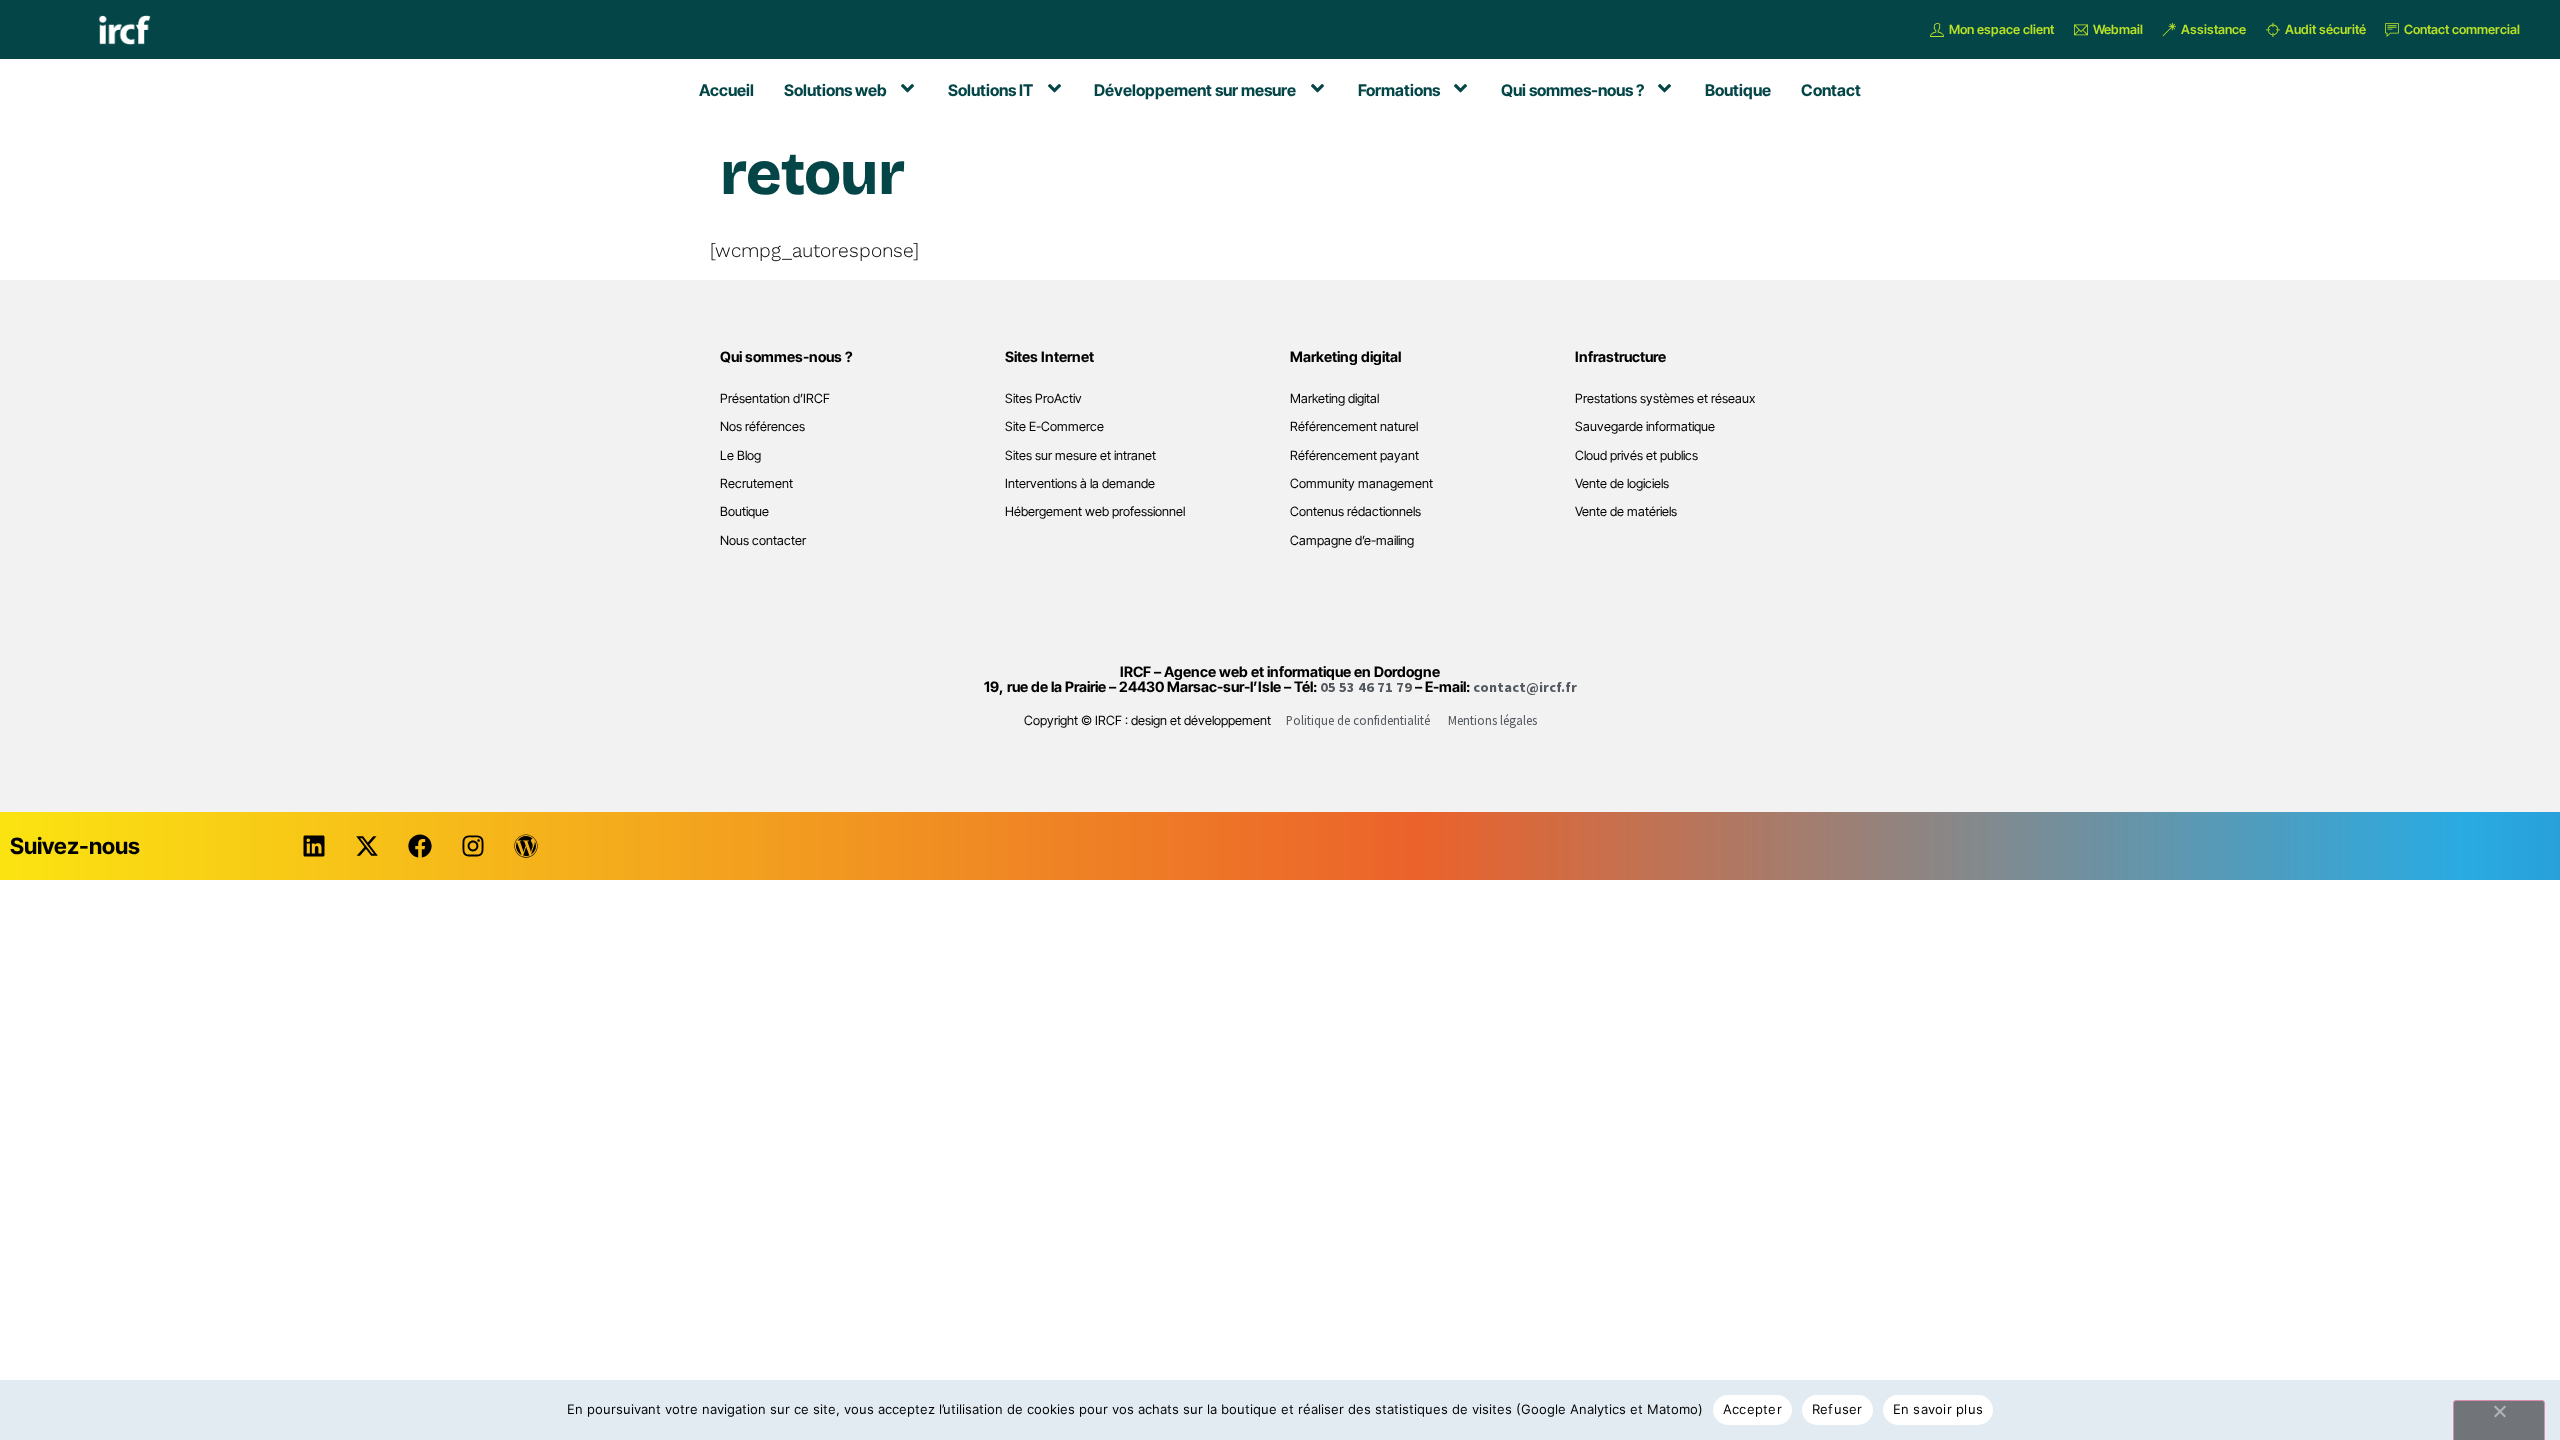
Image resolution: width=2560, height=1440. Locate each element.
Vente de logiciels (1622, 483)
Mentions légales (1492, 720)
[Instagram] (473, 846)
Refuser (1837, 1409)
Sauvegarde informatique (1645, 426)
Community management (1361, 483)
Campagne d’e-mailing (1352, 540)
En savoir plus (1938, 1409)
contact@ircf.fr (1525, 687)
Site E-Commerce (1054, 426)
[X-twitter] (367, 846)
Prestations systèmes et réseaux (1665, 398)
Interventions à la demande (1080, 483)
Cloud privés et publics (1636, 455)
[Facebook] (420, 846)
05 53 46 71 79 (1366, 687)
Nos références (762, 426)
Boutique (744, 511)
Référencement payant (1354, 455)
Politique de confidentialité (1358, 720)
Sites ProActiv (1043, 398)
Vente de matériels (1626, 511)
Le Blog (740, 455)
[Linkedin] (314, 846)
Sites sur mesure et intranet (1080, 455)
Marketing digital (1334, 398)
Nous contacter (763, 540)
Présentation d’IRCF (775, 398)
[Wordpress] (526, 846)
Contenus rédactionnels (1355, 511)
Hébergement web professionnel (1095, 511)
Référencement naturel (1354, 426)
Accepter (1752, 1409)
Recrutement (756, 483)
